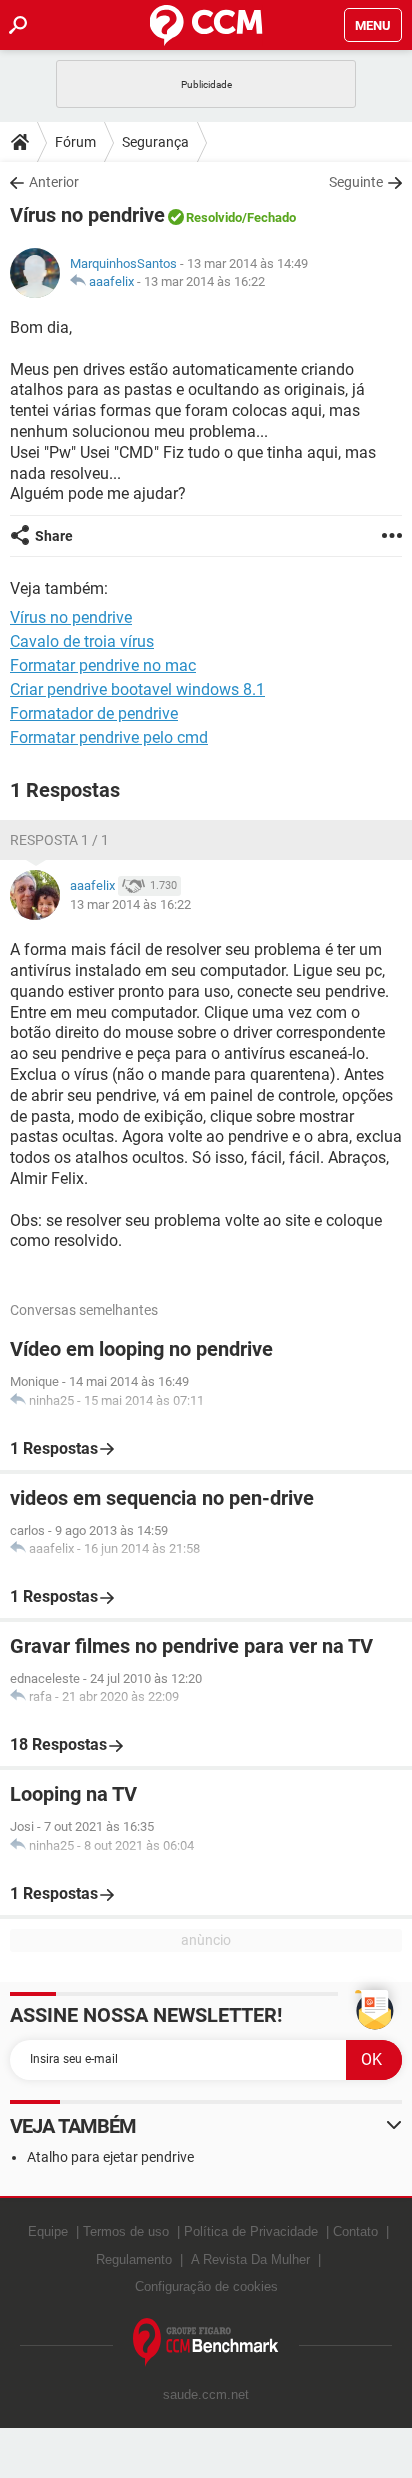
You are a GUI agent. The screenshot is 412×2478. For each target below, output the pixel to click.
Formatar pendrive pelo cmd (109, 737)
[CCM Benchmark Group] (206, 2342)
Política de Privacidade (251, 2231)
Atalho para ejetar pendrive (110, 2157)
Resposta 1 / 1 (59, 840)
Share (54, 536)
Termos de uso (126, 2231)
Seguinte (356, 182)
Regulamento (134, 2259)
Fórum (75, 142)
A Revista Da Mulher (250, 2259)
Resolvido (214, 217)
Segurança (155, 142)
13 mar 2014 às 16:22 (204, 281)
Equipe (48, 2231)
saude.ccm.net (206, 2394)
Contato (355, 2231)
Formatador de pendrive (94, 713)
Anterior (54, 182)
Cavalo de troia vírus (82, 641)
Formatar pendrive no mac (103, 665)
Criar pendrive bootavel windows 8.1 (137, 689)
